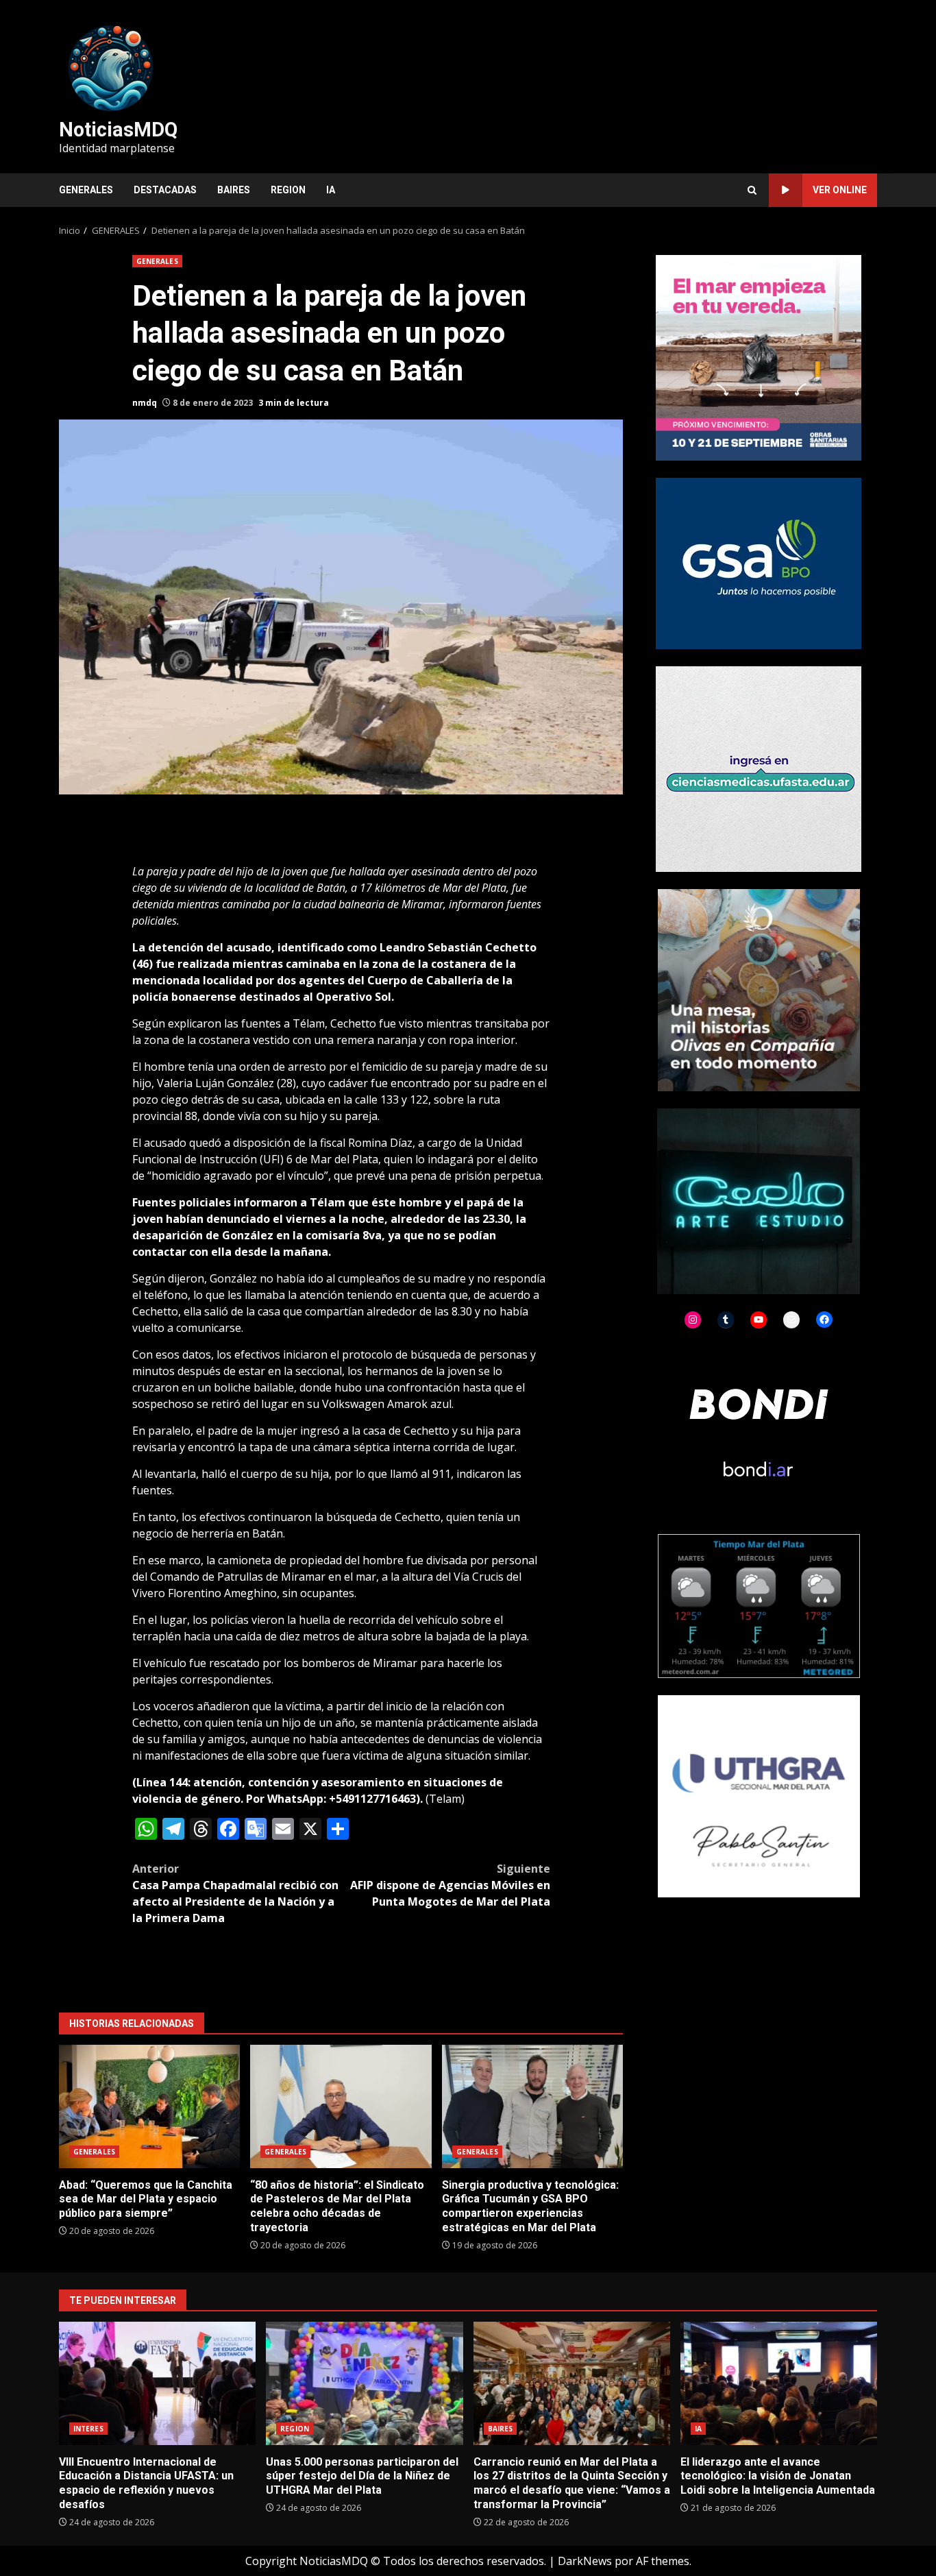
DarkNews (585, 2561)
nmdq (145, 403)
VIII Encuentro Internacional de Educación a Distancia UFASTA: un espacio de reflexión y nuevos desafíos (157, 2383)
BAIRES (234, 190)
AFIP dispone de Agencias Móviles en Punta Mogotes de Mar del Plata (450, 1885)
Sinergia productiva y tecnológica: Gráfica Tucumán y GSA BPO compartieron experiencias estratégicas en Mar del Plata (532, 2106)
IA (331, 190)
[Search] (752, 190)
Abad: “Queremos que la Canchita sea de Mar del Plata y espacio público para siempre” (149, 2106)
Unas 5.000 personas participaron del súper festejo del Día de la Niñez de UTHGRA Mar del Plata (364, 2383)
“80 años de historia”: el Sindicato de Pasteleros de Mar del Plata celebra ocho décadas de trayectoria (341, 2106)
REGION (288, 190)
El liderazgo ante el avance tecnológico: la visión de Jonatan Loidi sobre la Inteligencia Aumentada (779, 2383)
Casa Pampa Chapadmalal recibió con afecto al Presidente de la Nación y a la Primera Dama (235, 1893)
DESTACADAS (165, 190)
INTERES (88, 2429)
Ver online (840, 190)
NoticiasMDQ (118, 130)
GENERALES (86, 190)
